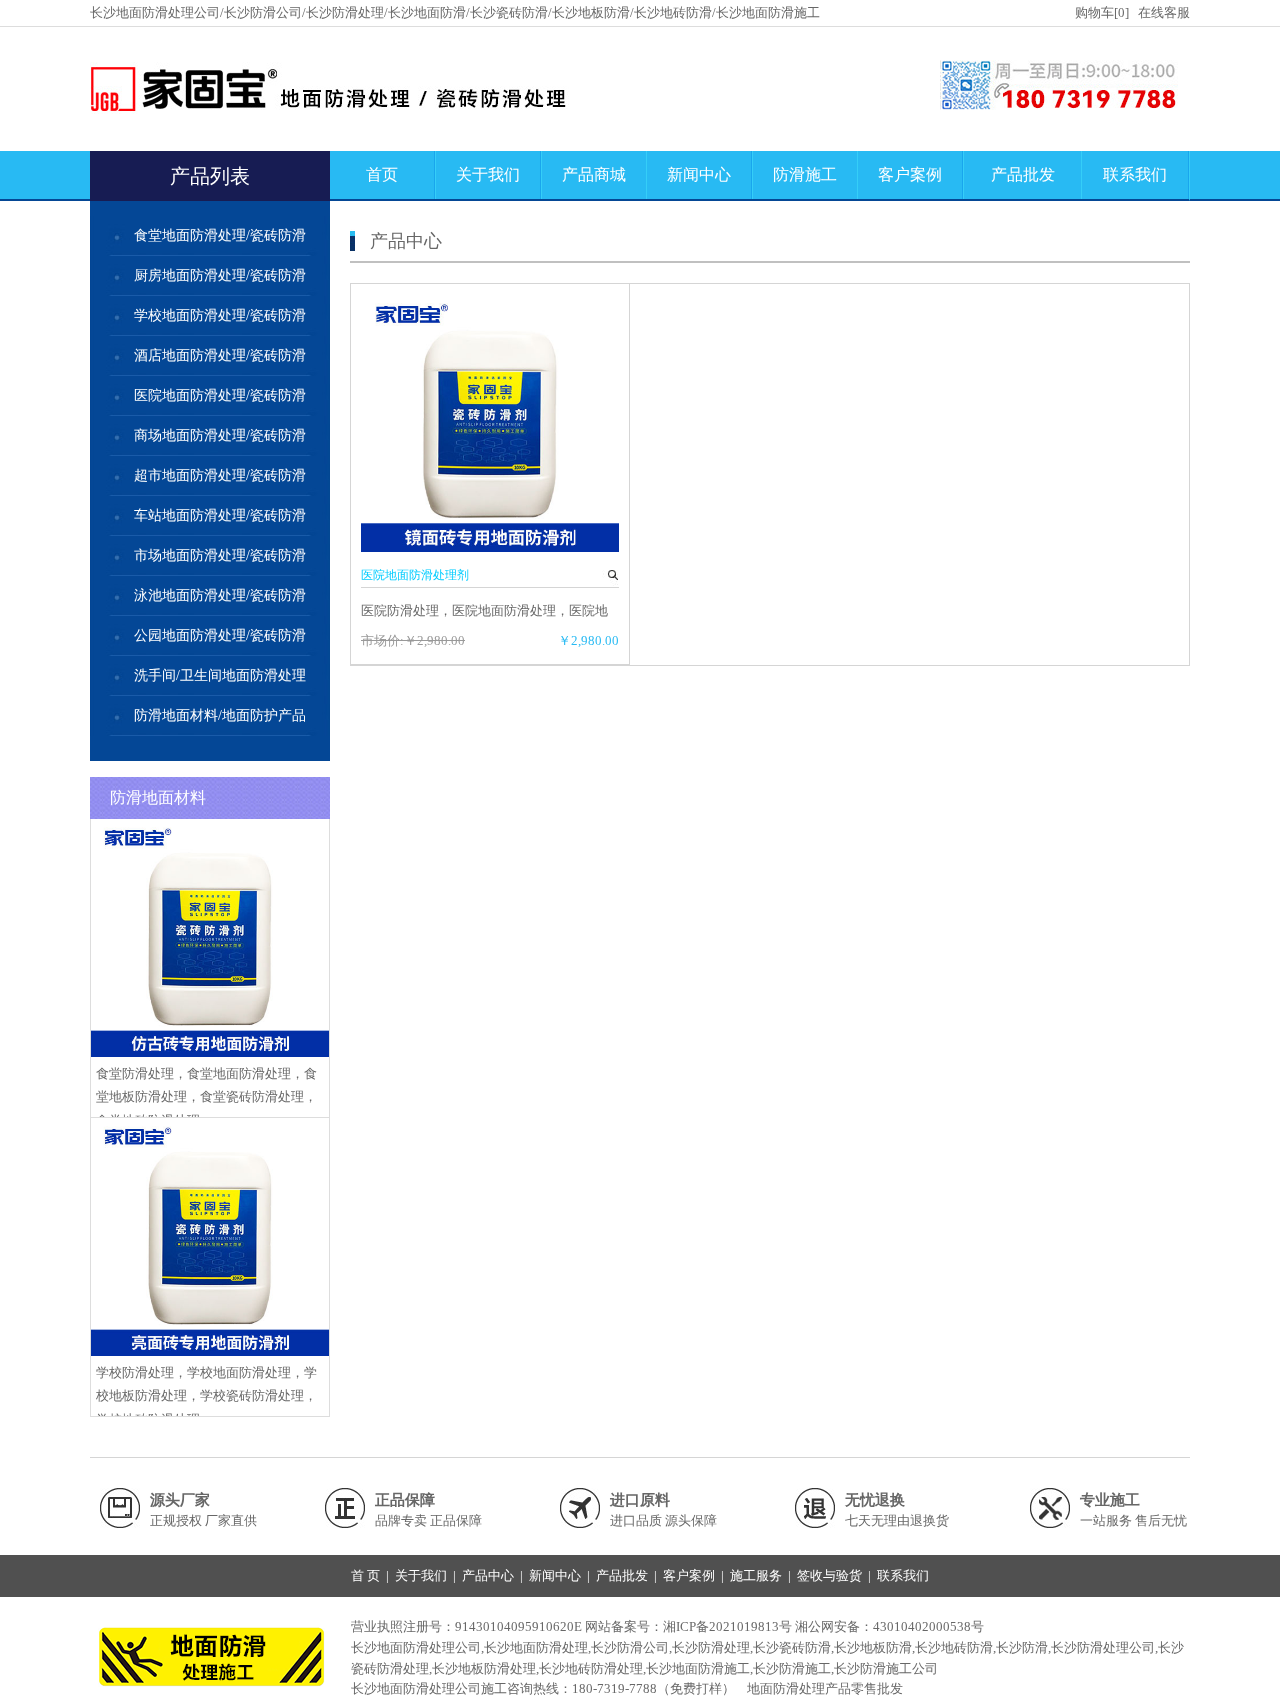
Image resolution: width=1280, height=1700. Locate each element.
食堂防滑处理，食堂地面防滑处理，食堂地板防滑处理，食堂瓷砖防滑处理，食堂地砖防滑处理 (206, 1097)
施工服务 (756, 1575)
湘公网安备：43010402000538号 (889, 1626)
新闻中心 (699, 174)
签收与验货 (829, 1575)
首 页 (365, 1575)
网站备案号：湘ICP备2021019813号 (688, 1626)
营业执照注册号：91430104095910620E (466, 1626)
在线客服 (1164, 12)
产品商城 (594, 174)
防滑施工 (805, 174)
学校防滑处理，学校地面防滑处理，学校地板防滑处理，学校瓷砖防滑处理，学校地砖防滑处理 (206, 1396)
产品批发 (1023, 174)
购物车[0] (1102, 12)
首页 (382, 174)
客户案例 (910, 174)
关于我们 (488, 174)
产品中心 (488, 1575)
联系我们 (1135, 174)
